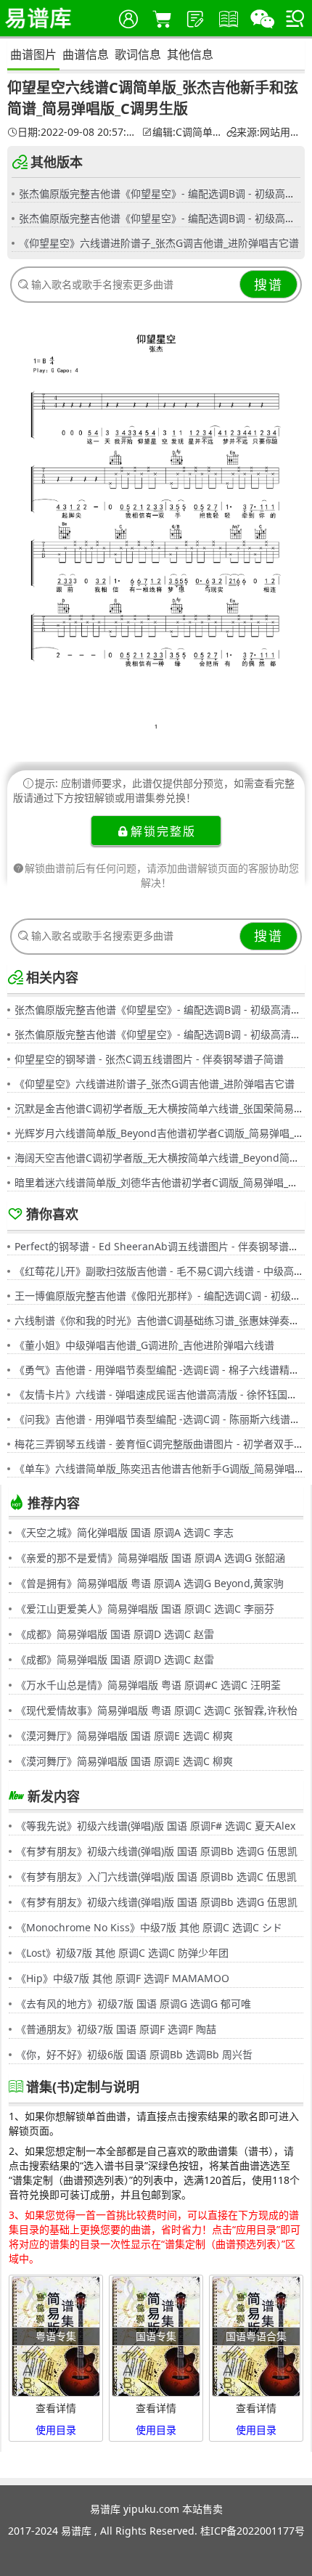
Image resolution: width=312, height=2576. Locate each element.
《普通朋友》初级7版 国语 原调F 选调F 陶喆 (116, 2029)
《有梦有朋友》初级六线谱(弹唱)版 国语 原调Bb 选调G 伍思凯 (157, 1851)
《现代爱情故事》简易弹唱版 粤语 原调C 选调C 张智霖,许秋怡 (157, 1710)
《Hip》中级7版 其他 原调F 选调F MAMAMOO (123, 1978)
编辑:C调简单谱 (188, 132)
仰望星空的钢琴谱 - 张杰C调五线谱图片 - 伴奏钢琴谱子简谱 (149, 1059)
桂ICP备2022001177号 (253, 2531)
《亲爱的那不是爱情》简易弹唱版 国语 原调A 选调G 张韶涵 (151, 1558)
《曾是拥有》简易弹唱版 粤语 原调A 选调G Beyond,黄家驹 (150, 1583)
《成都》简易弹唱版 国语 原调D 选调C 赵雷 (115, 1634)
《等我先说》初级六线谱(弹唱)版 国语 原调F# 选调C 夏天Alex (156, 1826)
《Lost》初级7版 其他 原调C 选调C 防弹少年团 (122, 1953)
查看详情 (56, 2408)
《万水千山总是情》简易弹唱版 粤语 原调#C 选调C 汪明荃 (148, 1685)
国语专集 (156, 2336)
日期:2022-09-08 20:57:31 (78, 132)
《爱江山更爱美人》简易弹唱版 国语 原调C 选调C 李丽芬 (145, 1609)
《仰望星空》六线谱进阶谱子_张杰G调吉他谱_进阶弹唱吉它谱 (159, 243)
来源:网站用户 (268, 132)
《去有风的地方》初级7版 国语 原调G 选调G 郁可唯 (134, 2004)
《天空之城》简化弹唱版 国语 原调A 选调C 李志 (125, 1532)
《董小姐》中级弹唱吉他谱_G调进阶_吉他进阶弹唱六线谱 (144, 1345)
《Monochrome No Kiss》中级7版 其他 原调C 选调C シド (149, 1927)
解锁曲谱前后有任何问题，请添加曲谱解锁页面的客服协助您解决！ (162, 875)
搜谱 (268, 285)
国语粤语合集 (256, 2336)
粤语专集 (56, 2336)
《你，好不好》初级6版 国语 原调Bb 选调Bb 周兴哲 (134, 2054)
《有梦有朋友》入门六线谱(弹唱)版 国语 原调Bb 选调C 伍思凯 (156, 1876)
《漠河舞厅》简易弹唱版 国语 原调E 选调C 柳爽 (124, 1736)
